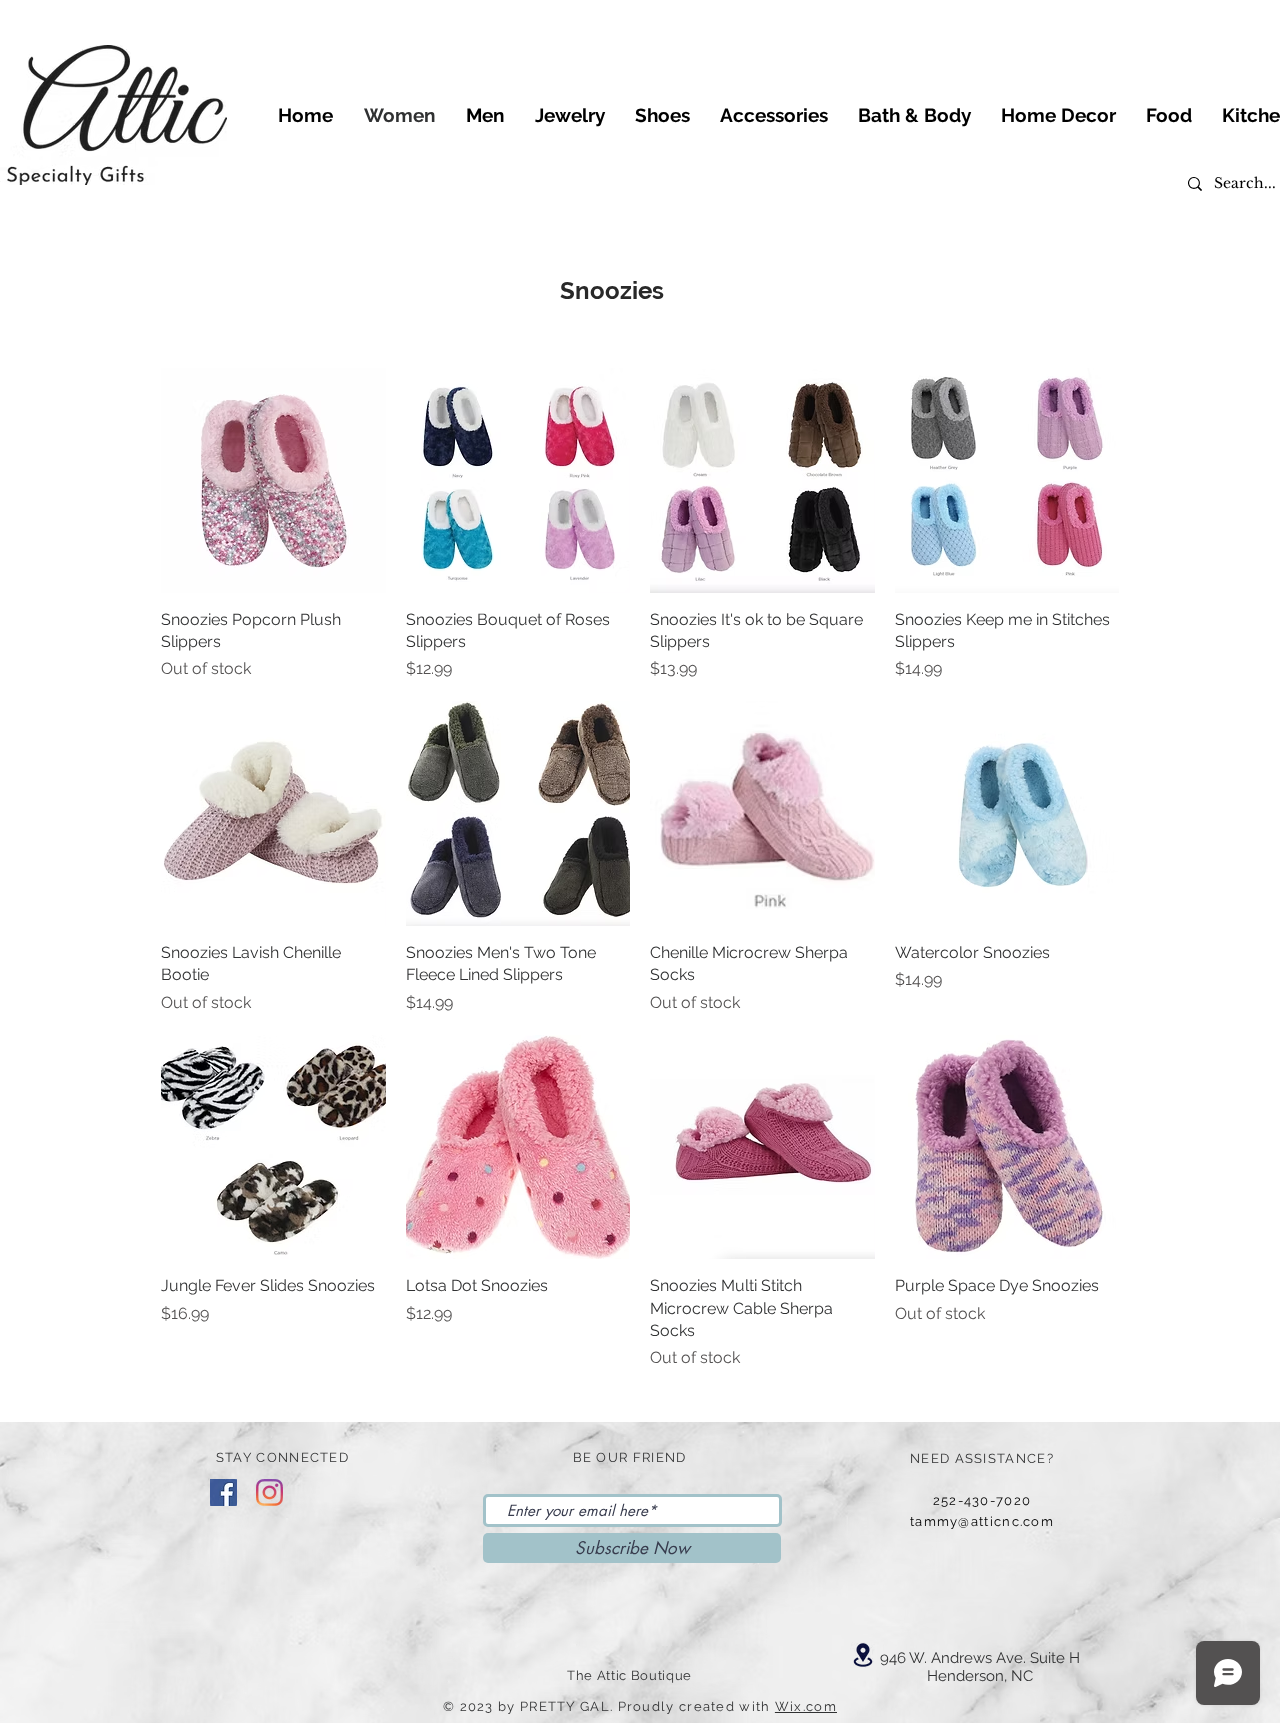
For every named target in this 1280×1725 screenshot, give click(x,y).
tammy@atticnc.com (982, 1521)
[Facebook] (223, 1492)
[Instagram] (269, 1492)
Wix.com (806, 1706)
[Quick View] (273, 480)
